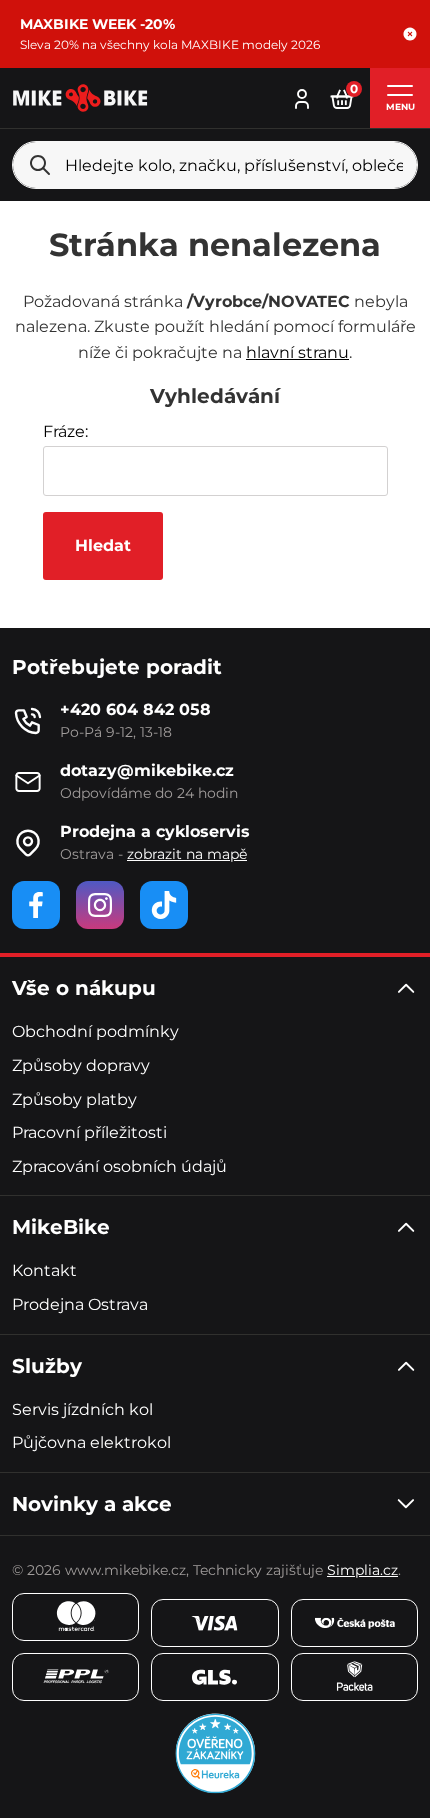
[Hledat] (40, 165)
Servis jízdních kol (82, 1409)
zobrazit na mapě (187, 854)
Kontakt (44, 1270)
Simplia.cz (362, 1570)
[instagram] (100, 905)
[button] (410, 34)
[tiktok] (164, 905)
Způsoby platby (74, 1099)
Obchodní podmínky (95, 1031)
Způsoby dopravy (81, 1065)
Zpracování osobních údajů (119, 1166)
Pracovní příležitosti (89, 1132)
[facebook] (36, 905)
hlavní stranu (297, 352)
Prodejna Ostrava (80, 1304)
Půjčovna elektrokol (91, 1442)
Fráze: (65, 431)
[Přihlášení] (302, 96)
